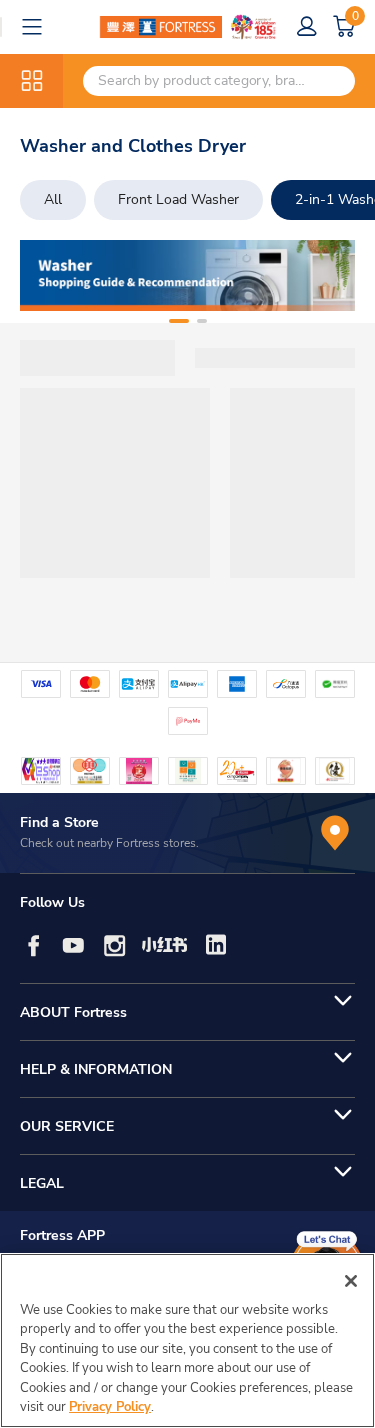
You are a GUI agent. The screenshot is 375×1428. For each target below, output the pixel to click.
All (53, 199)
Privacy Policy (110, 1407)
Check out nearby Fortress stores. (109, 843)
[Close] (351, 1281)
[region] (187, 1340)
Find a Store (59, 822)
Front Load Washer (178, 199)
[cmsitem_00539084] (187, 275)
